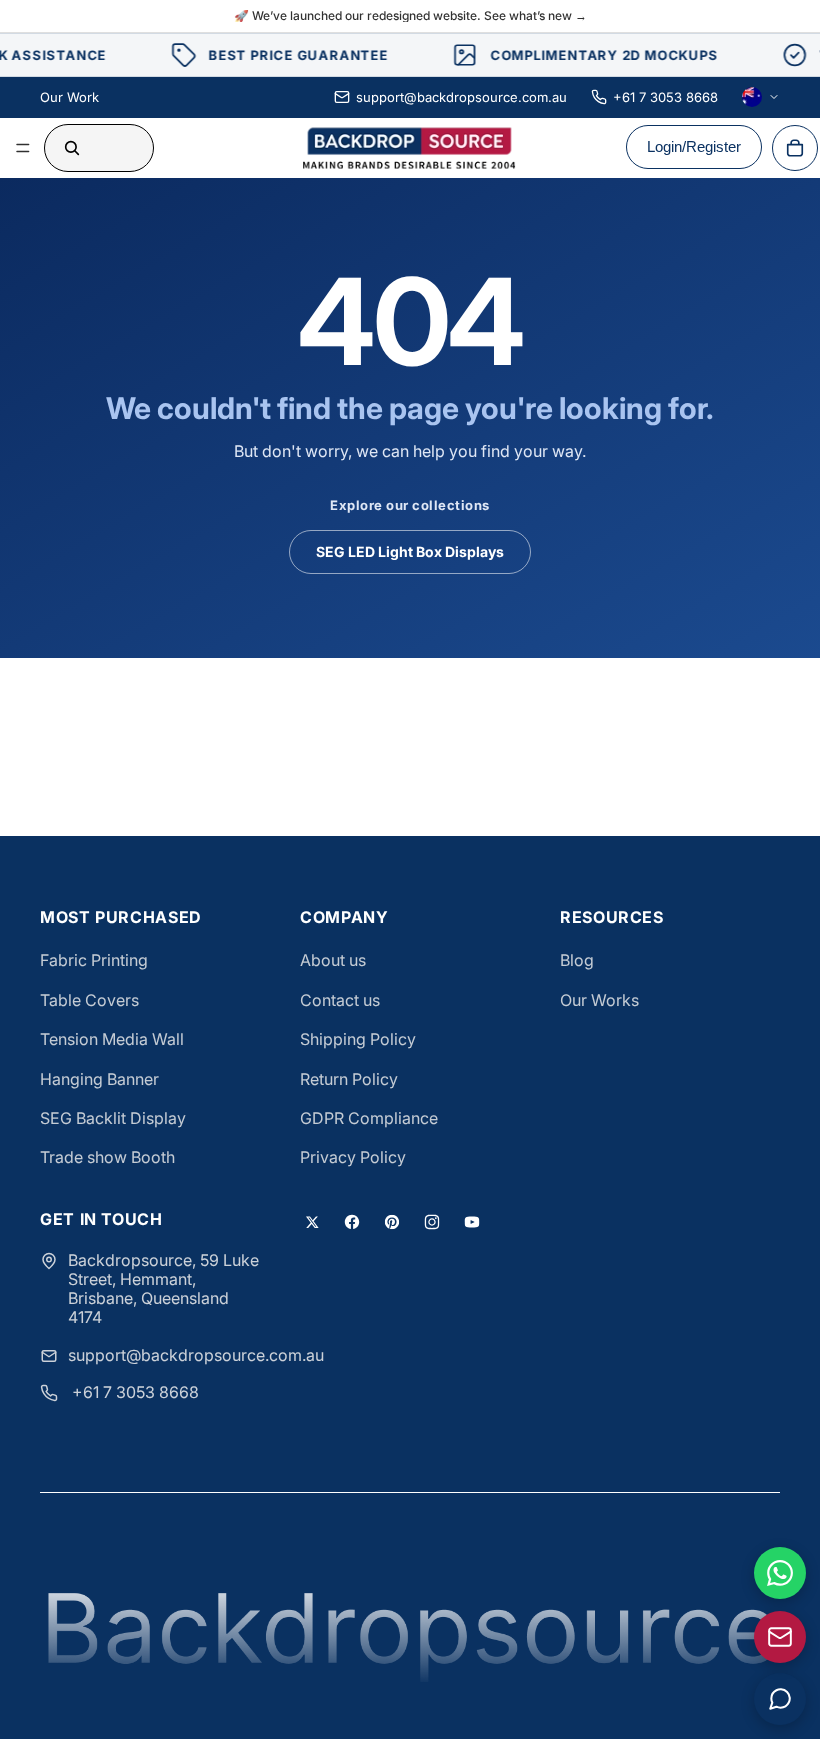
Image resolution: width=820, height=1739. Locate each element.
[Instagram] (432, 1222)
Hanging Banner (99, 1079)
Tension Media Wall (112, 1039)
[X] (312, 1222)
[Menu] (23, 148)
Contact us (340, 1000)
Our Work (69, 97)
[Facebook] (352, 1222)
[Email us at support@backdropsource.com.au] (780, 1637)
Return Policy (349, 1079)
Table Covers (89, 1000)
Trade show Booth (107, 1157)
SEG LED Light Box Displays (410, 551)
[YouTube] (472, 1222)
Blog (577, 960)
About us (333, 960)
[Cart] (795, 148)
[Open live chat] (780, 1699)
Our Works (599, 1000)
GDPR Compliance (369, 1118)
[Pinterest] (392, 1222)
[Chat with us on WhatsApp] (780, 1573)
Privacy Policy (353, 1157)
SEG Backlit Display (113, 1118)
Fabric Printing (94, 960)
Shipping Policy (358, 1039)
